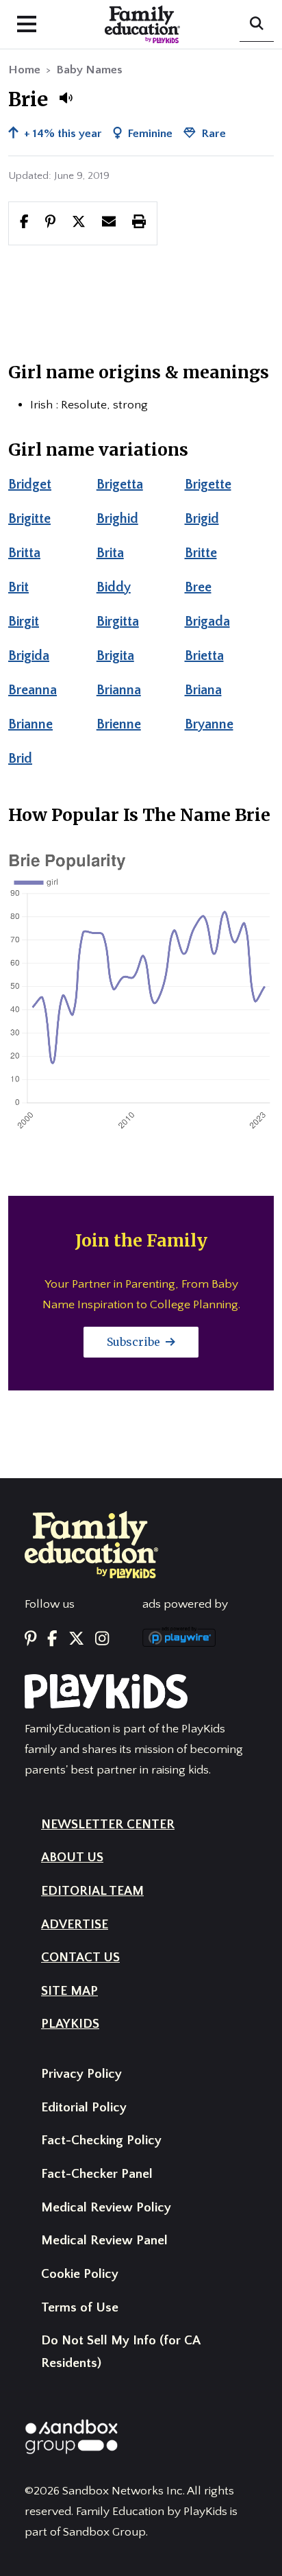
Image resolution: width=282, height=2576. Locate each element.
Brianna (119, 690)
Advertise (75, 1925)
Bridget (30, 484)
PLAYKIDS (70, 2024)
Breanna (33, 690)
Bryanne (209, 724)
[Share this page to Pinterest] (50, 223)
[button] (66, 98)
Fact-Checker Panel (97, 2174)
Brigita (115, 656)
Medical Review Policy (106, 2208)
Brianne (30, 724)
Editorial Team (92, 1891)
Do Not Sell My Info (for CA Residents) (120, 2352)
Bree (198, 587)
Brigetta (120, 484)
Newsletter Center (108, 1825)
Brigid (202, 519)
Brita (110, 553)
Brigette (208, 484)
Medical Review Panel (104, 2241)
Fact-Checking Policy (101, 2140)
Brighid (117, 519)
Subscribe (135, 1342)
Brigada (207, 622)
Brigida (29, 656)
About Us (72, 1857)
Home (24, 70)
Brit (18, 587)
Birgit (24, 622)
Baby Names (89, 70)
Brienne (119, 724)
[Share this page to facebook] (24, 223)
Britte (201, 553)
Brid (20, 759)
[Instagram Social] (102, 1639)
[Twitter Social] (76, 1639)
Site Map (69, 1991)
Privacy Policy (81, 2074)
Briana (203, 690)
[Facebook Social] (52, 1639)
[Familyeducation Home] (91, 1544)
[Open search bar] (257, 25)
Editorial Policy (84, 2108)
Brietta (204, 656)
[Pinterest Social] (30, 1639)
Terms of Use (80, 2308)
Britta (24, 553)
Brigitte (29, 519)
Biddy (114, 587)
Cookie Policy (80, 2274)
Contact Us (80, 1958)
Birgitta (118, 622)
